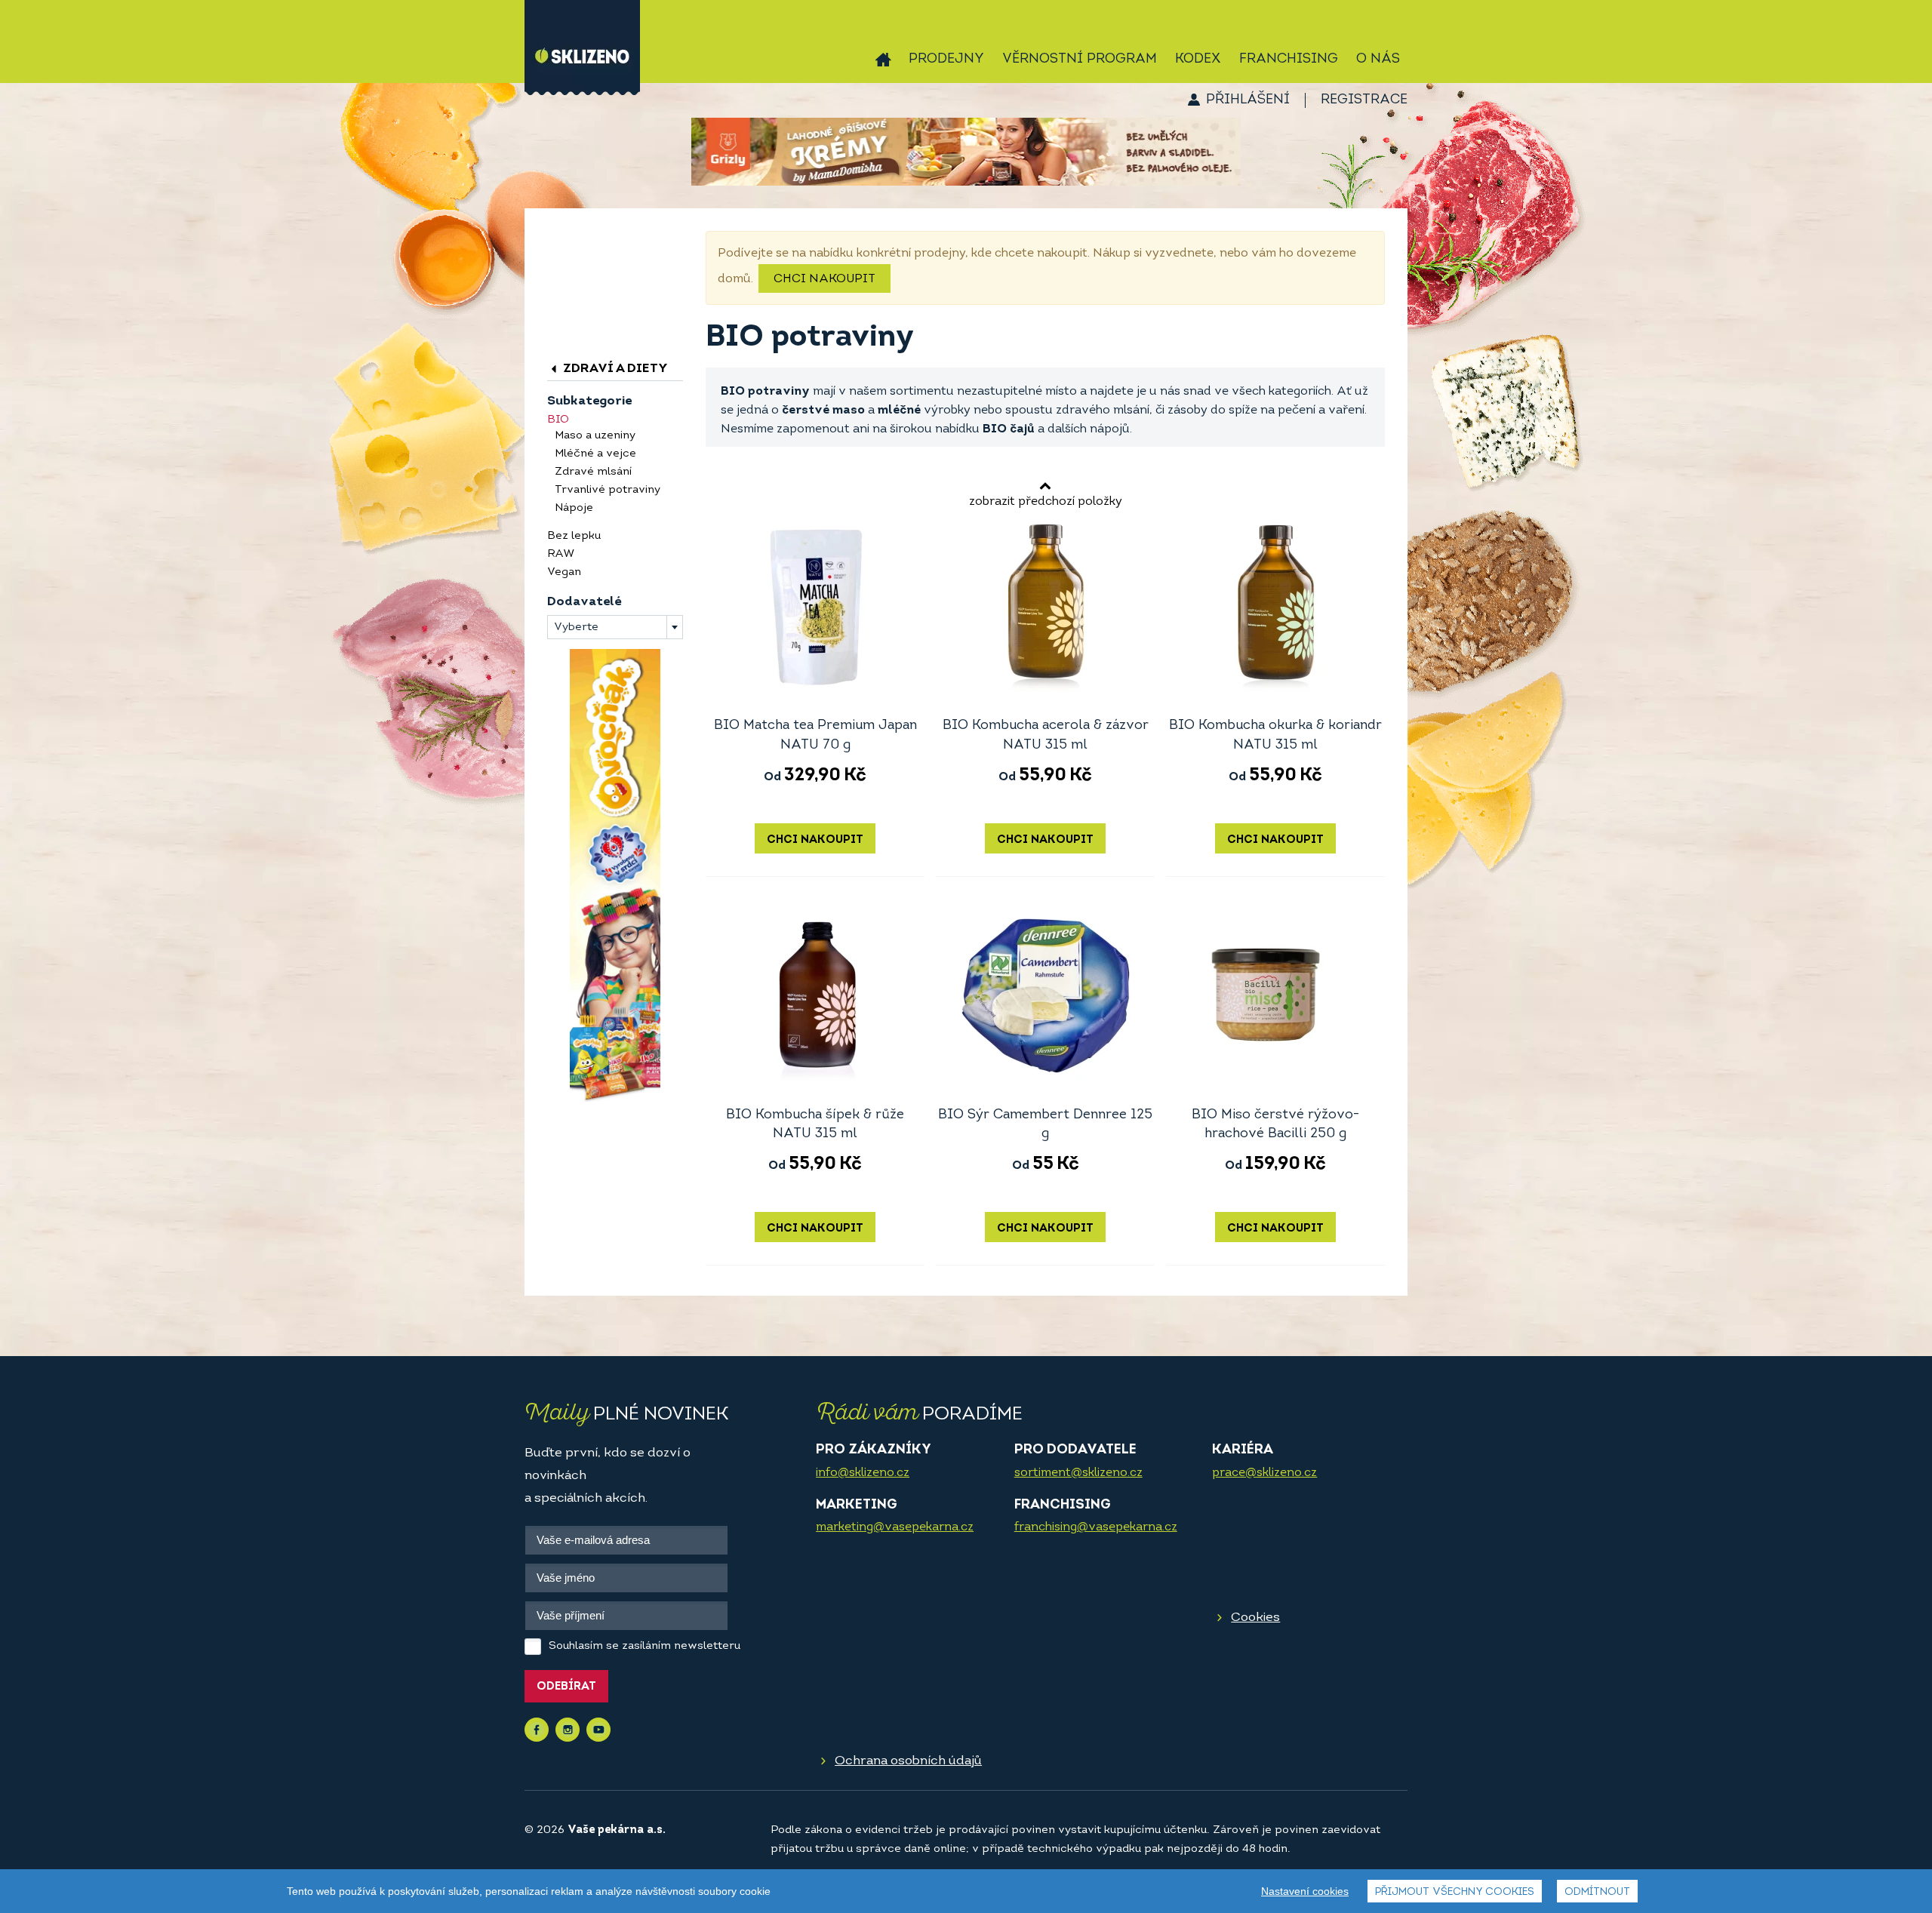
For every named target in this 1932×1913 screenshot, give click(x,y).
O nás (1378, 60)
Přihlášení (1248, 100)
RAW (561, 554)
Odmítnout (1597, 1892)
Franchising (1289, 60)
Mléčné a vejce (595, 454)
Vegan (564, 572)
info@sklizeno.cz (863, 1473)
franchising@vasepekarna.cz (1096, 1527)
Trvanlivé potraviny (608, 490)
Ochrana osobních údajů (908, 1761)
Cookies (1255, 1618)
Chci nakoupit (824, 279)
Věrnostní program (1080, 60)
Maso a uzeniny (595, 436)
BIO (558, 420)
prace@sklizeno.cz (1264, 1473)
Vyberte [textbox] (576, 627)
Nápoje (574, 508)
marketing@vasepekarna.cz (895, 1527)
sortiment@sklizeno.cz (1078, 1473)
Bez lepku (574, 536)
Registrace (1364, 100)
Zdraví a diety (614, 369)
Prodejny (946, 60)
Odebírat (566, 1687)
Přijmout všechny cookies (1455, 1892)
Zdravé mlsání (593, 472)
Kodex (1198, 60)
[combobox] (615, 627)
